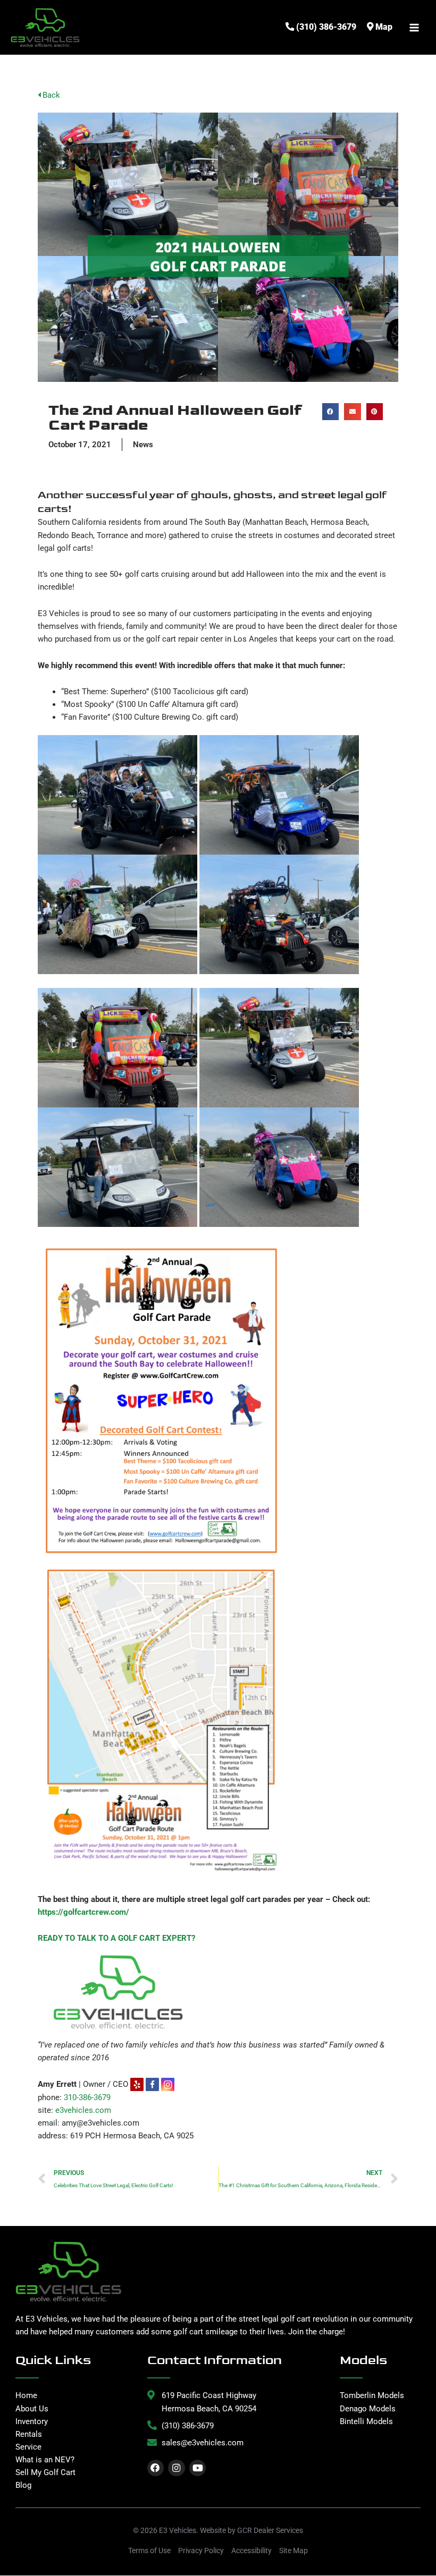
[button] (331, 412)
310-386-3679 (87, 2097)
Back (50, 95)
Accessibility (251, 2551)
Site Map (294, 2551)
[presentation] (160, 2084)
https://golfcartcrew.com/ (83, 1912)
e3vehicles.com (83, 2110)
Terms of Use (149, 2551)
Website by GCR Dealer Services (251, 2530)
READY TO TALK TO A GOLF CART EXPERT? (116, 1938)
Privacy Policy (201, 2551)
